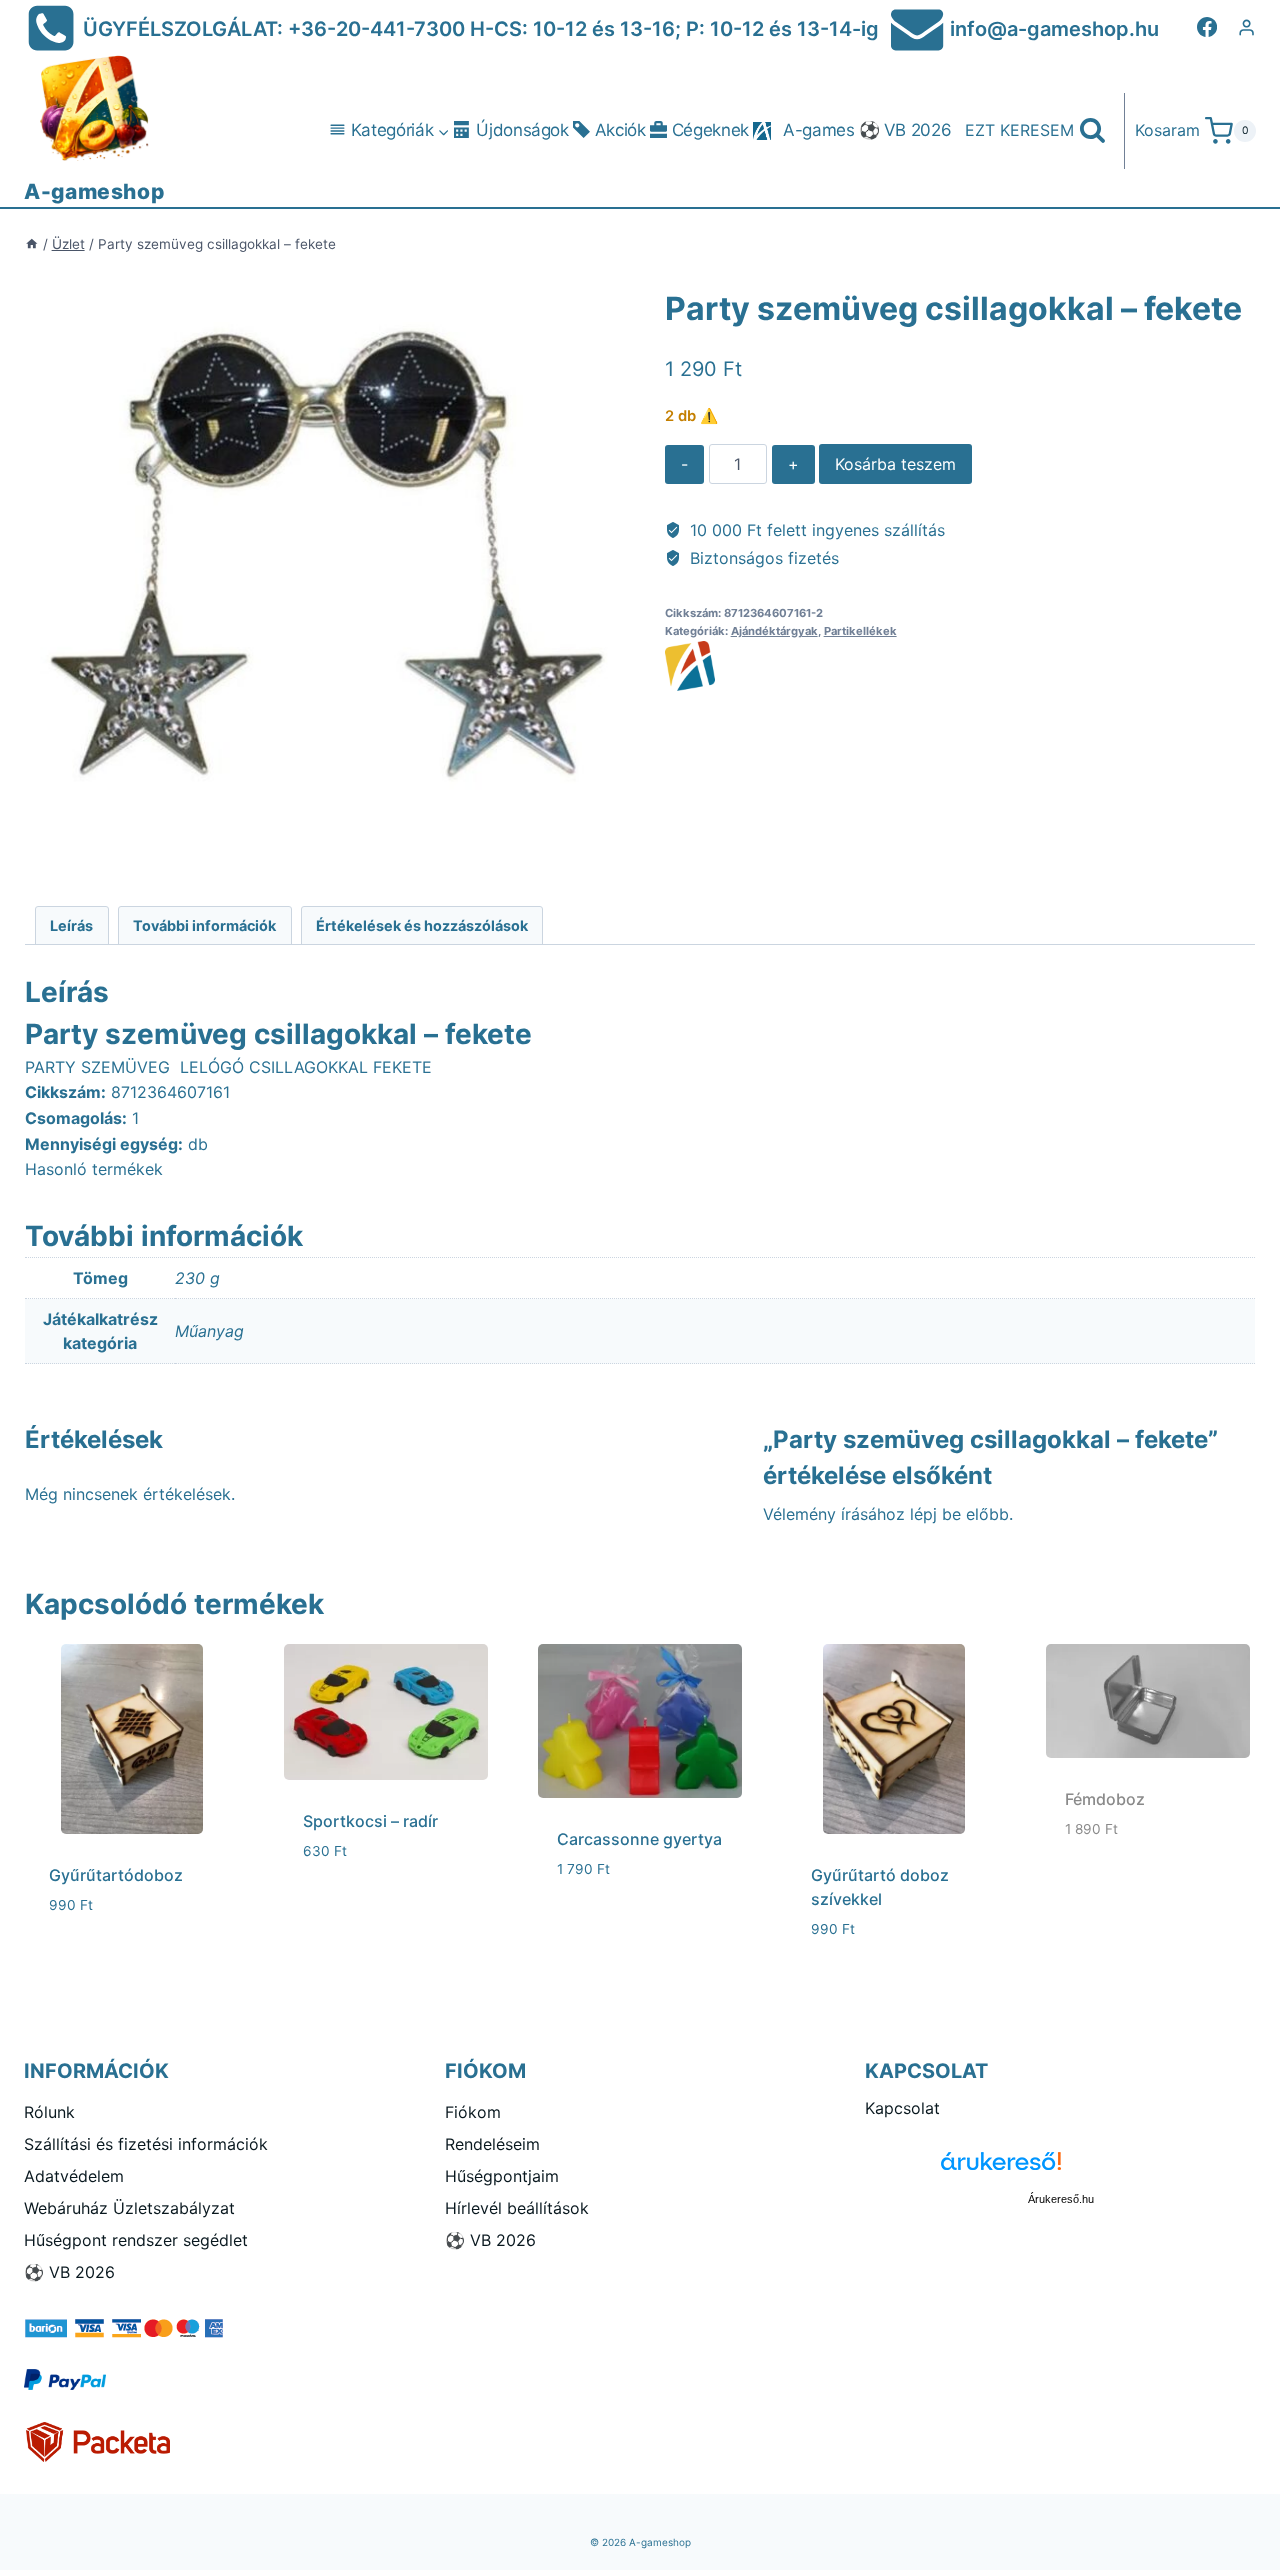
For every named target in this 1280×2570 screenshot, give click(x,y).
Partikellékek (860, 631)
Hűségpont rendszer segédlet (136, 2240)
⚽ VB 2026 (905, 130)
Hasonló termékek (94, 1169)
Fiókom (473, 2112)
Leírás (71, 925)
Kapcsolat (902, 2108)
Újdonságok (522, 130)
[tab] (72, 925)
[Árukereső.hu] (1061, 2168)
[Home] (32, 244)
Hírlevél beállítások (517, 2208)
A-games (819, 130)
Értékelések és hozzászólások (422, 925)
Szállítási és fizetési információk (146, 2144)
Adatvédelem (74, 2176)
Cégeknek (710, 130)
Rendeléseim (492, 2144)
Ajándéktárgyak (774, 631)
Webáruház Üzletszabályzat (129, 2208)
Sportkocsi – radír (370, 1821)
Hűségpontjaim (502, 2176)
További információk (204, 925)
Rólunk (49, 2112)
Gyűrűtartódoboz (116, 1875)
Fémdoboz (1105, 1799)
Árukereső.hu (1061, 2199)
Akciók (620, 130)
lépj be (935, 1514)
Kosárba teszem (895, 464)
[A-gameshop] (960, 666)
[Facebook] (1207, 27)
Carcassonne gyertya (639, 1839)
